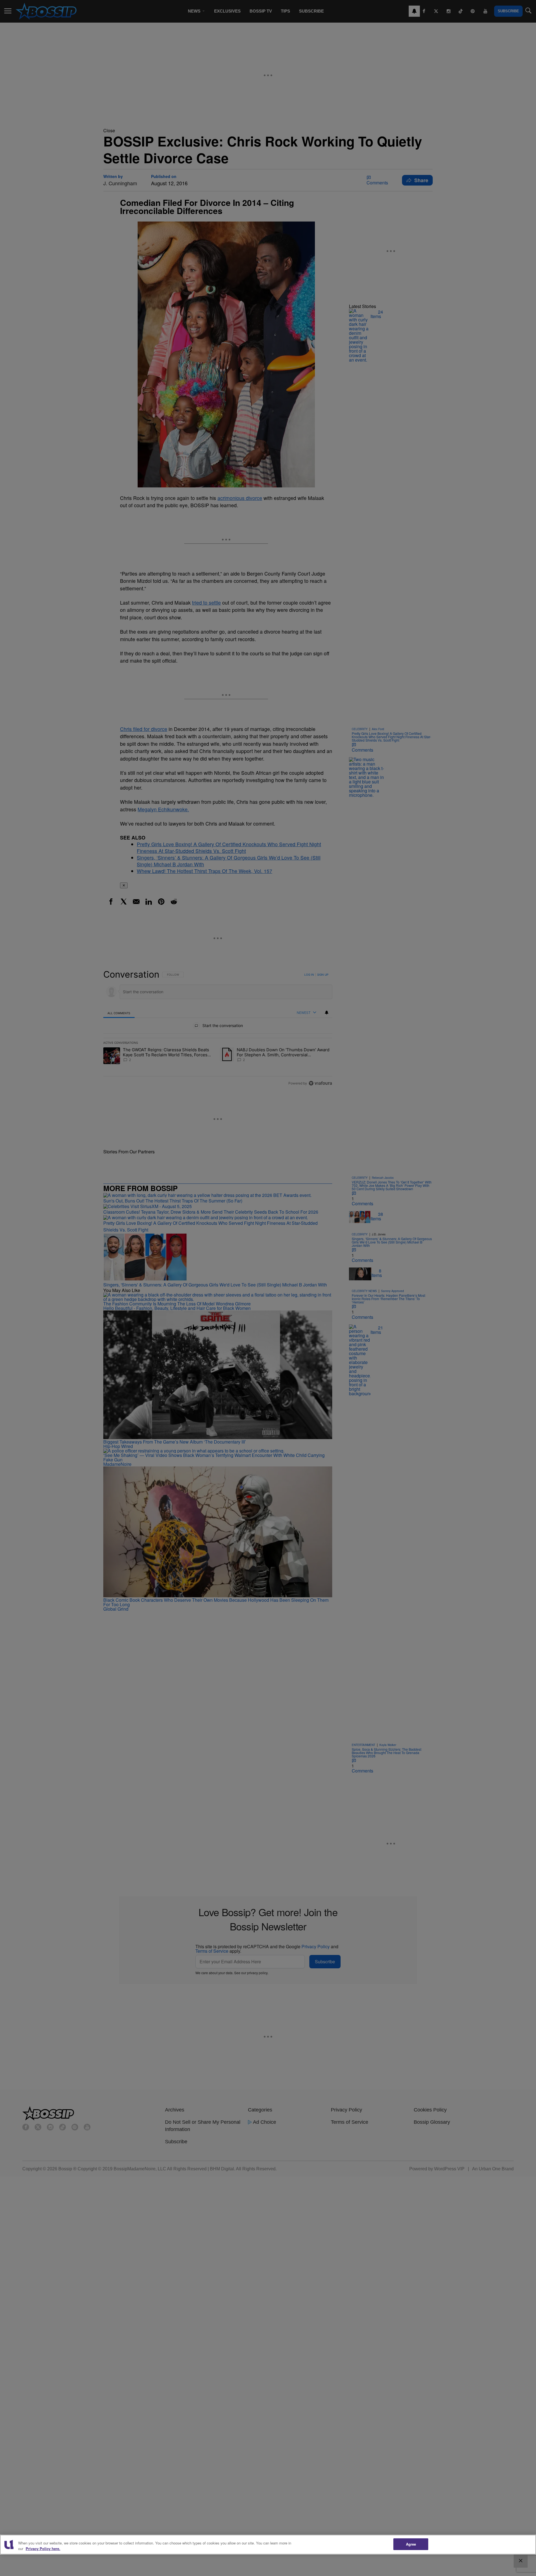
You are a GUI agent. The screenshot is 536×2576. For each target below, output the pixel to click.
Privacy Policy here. (43, 2549)
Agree (411, 2544)
